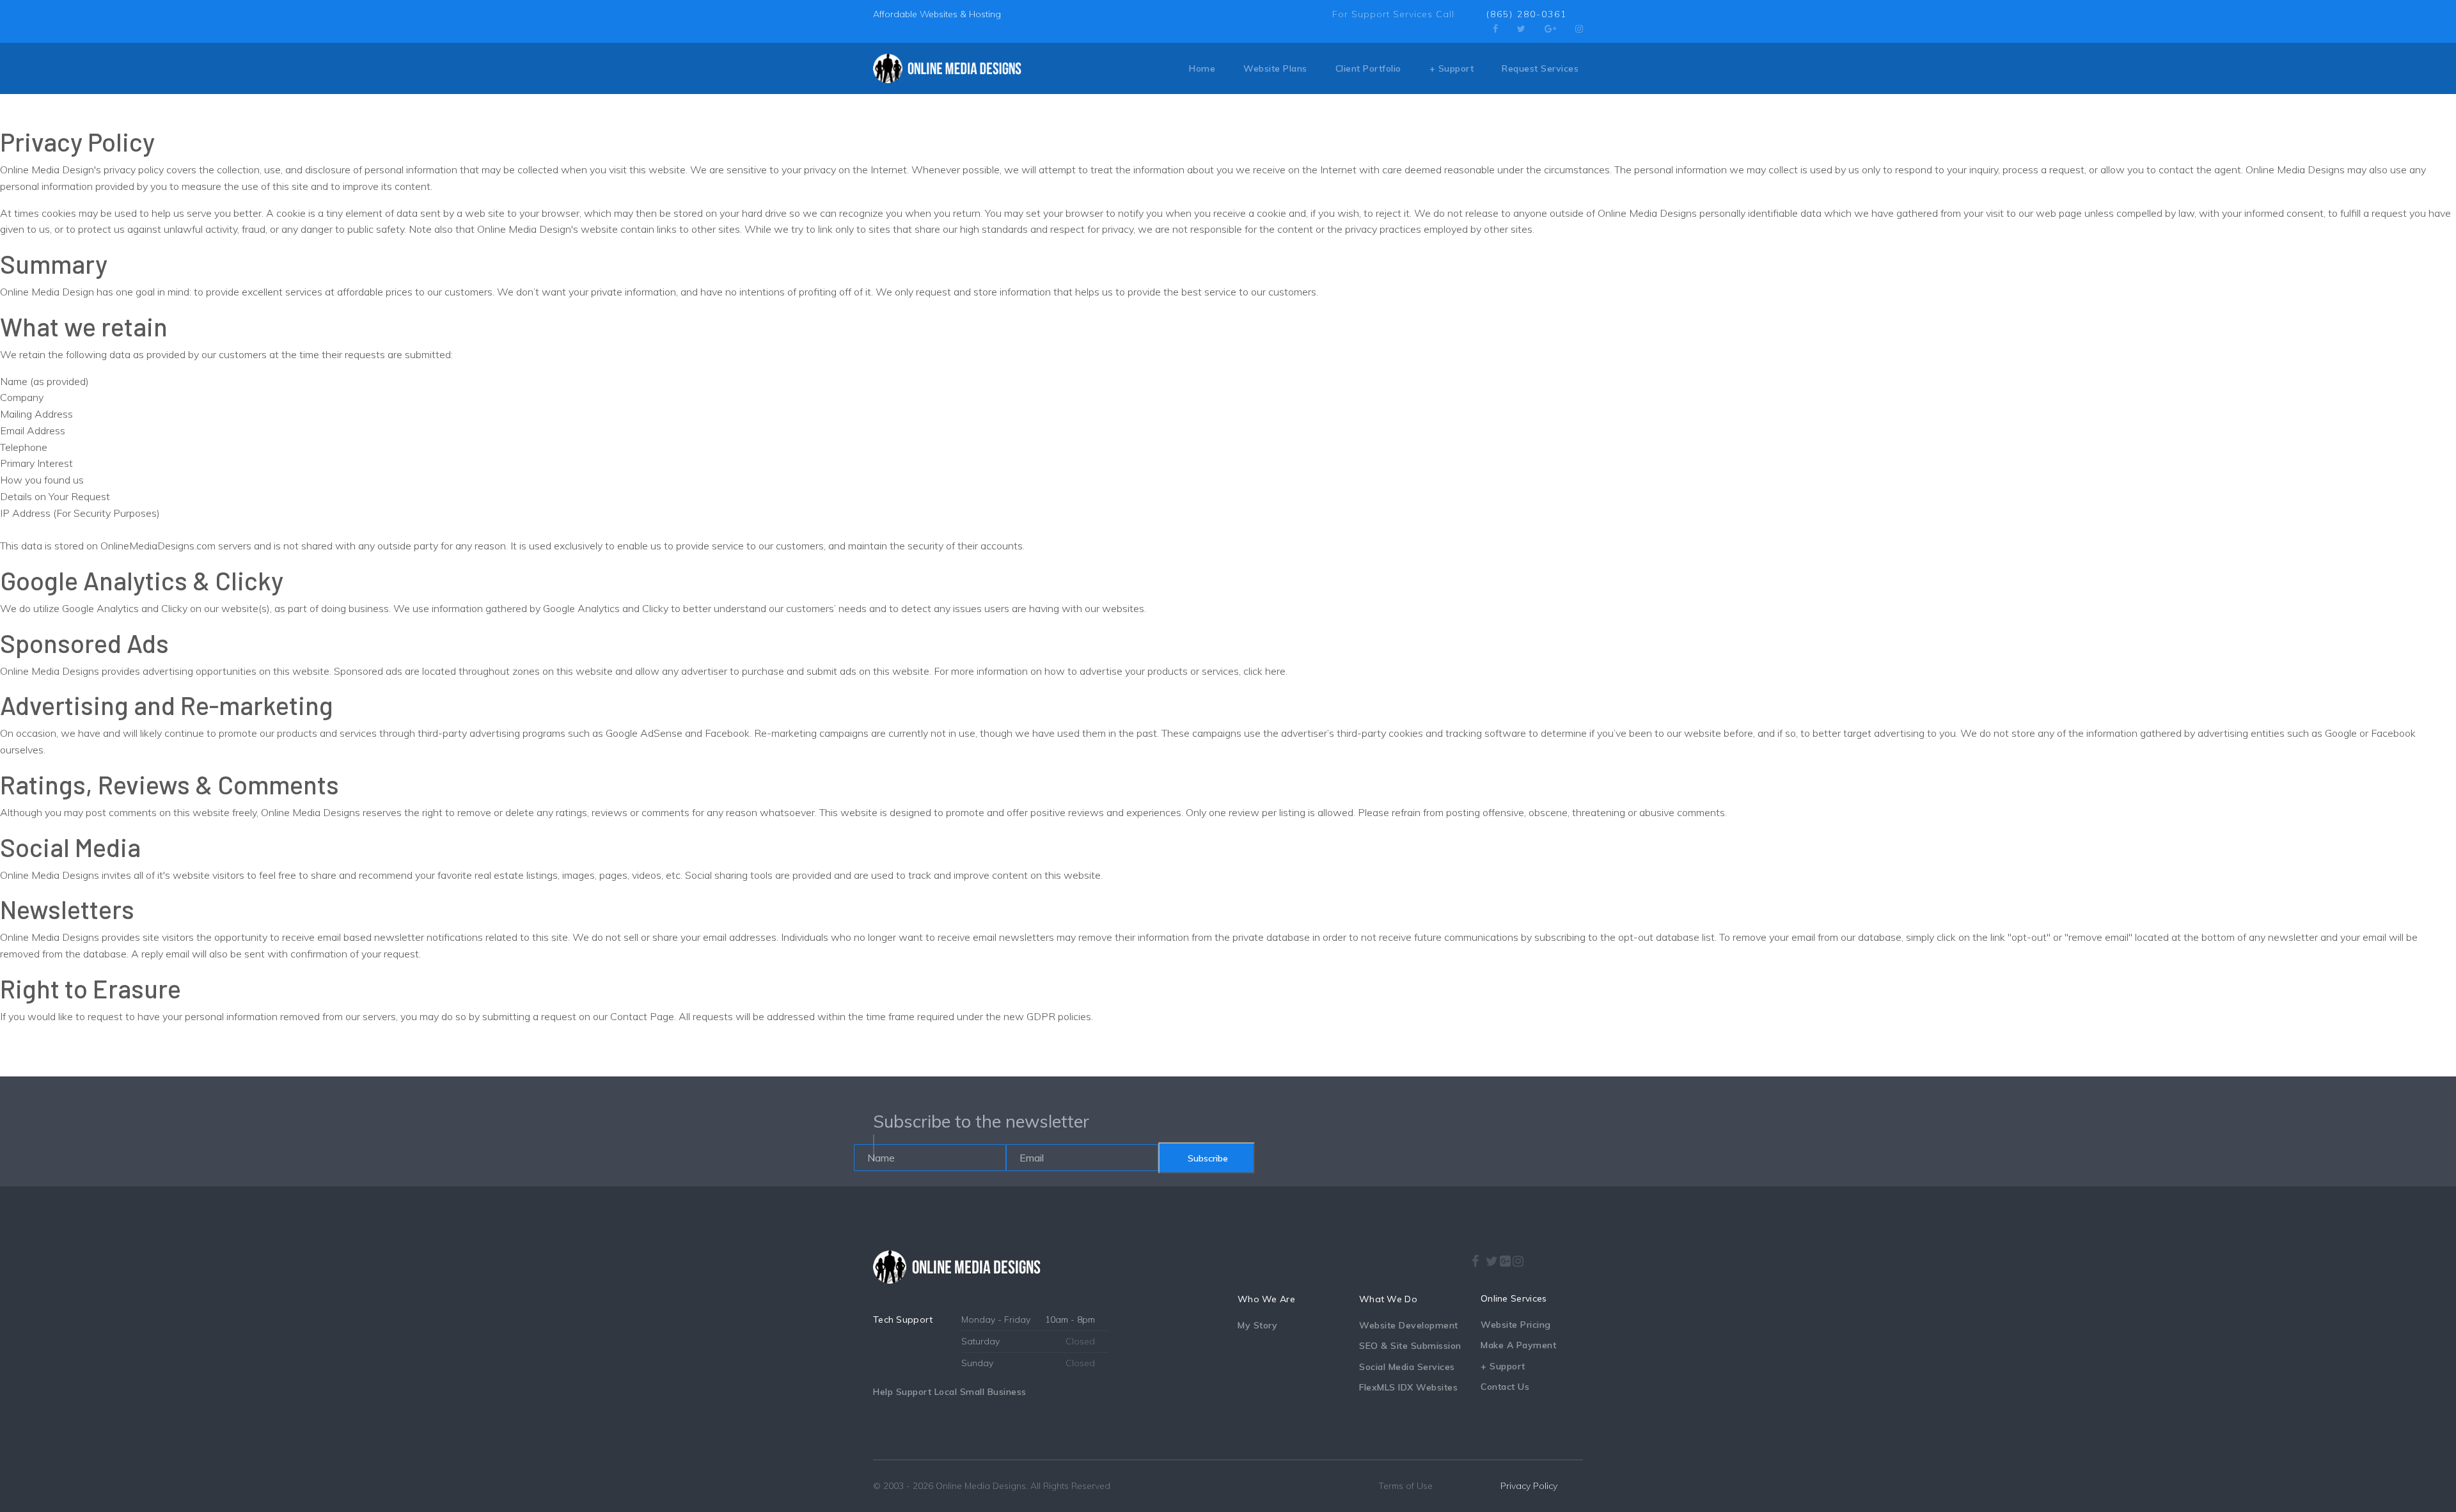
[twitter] (1521, 29)
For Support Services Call (1393, 14)
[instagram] (1519, 1257)
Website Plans (1275, 68)
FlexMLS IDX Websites (1408, 1387)
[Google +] (1506, 1261)
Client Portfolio (1368, 68)
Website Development (1409, 1325)
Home (1202, 68)
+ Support (1452, 68)
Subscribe (1207, 1158)
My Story (1257, 1325)
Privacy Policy (1529, 1486)
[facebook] (1495, 29)
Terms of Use (1405, 1486)
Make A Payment (1518, 1345)
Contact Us (1505, 1387)
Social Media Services (1407, 1367)
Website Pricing (1516, 1325)
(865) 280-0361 (1527, 14)
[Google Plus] (1550, 29)
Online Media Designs (981, 1486)
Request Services (1540, 68)
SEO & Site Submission (1410, 1346)
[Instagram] (1579, 29)
